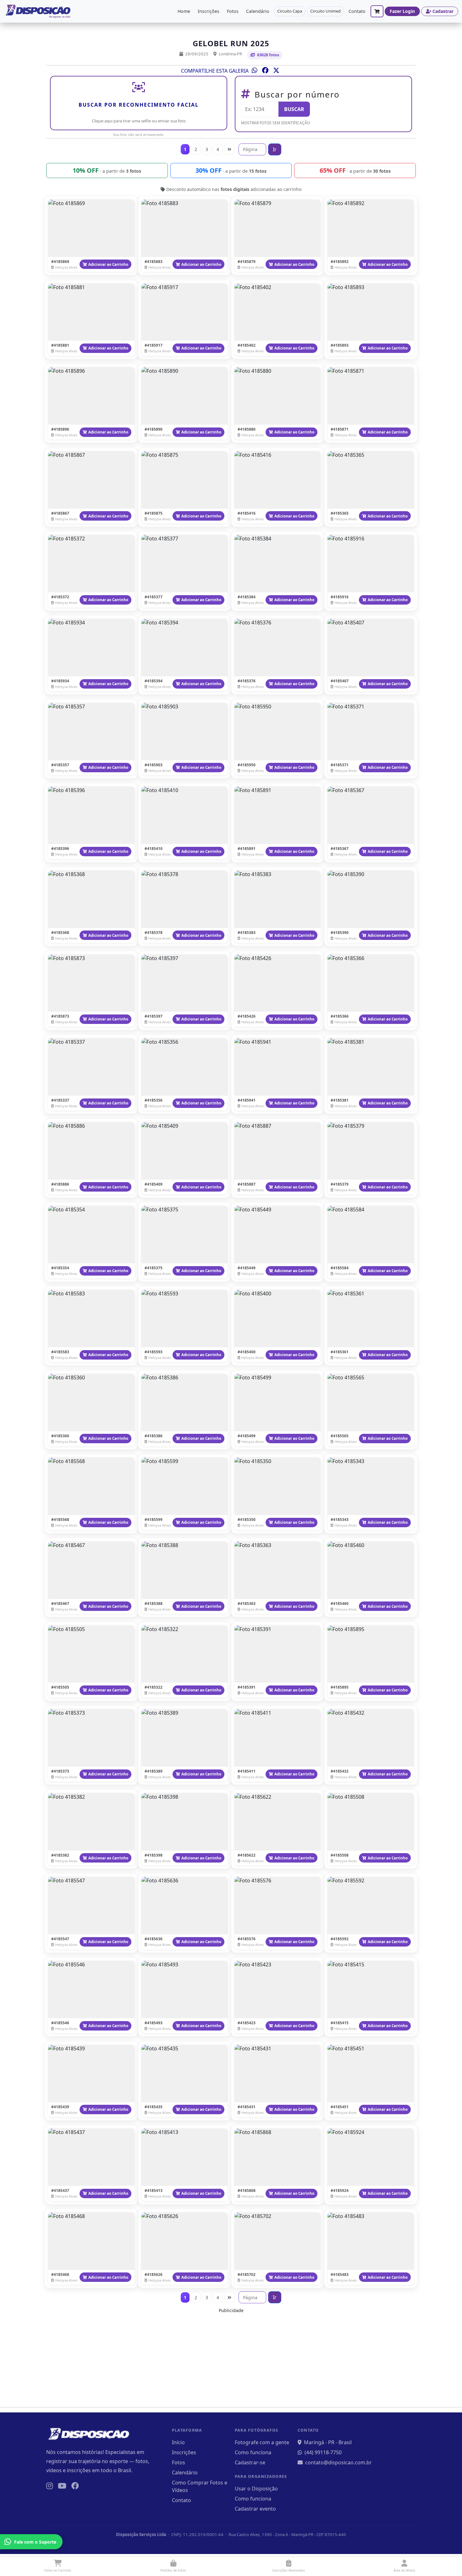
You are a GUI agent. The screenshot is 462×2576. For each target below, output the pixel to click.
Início (178, 2442)
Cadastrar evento (255, 2509)
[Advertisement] (231, 2358)
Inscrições (209, 11)
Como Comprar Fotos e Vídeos (200, 2486)
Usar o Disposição (256, 2489)
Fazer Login (402, 11)
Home (184, 11)
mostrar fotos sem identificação (275, 123)
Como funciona (253, 2452)
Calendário (258, 11)
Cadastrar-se (250, 2462)
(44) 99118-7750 (323, 2452)
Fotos (233, 11)
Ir (275, 149)
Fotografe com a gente (262, 2442)
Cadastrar (443, 11)
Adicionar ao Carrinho (108, 264)
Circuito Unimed (325, 11)
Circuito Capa (290, 11)
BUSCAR (294, 109)
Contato (357, 11)
